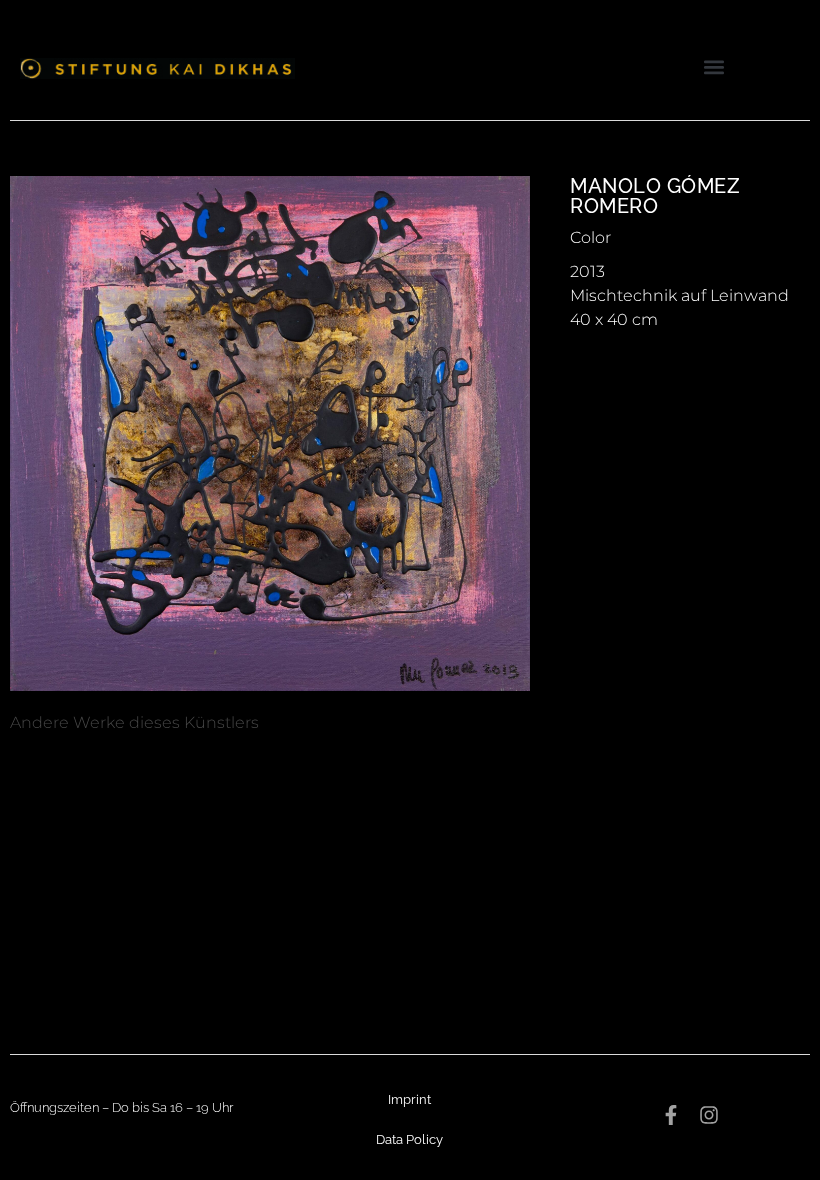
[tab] (134, 723)
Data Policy (409, 1139)
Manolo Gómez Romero (655, 196)
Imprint (409, 1099)
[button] (713, 66)
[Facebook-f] (671, 1115)
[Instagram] (709, 1115)
